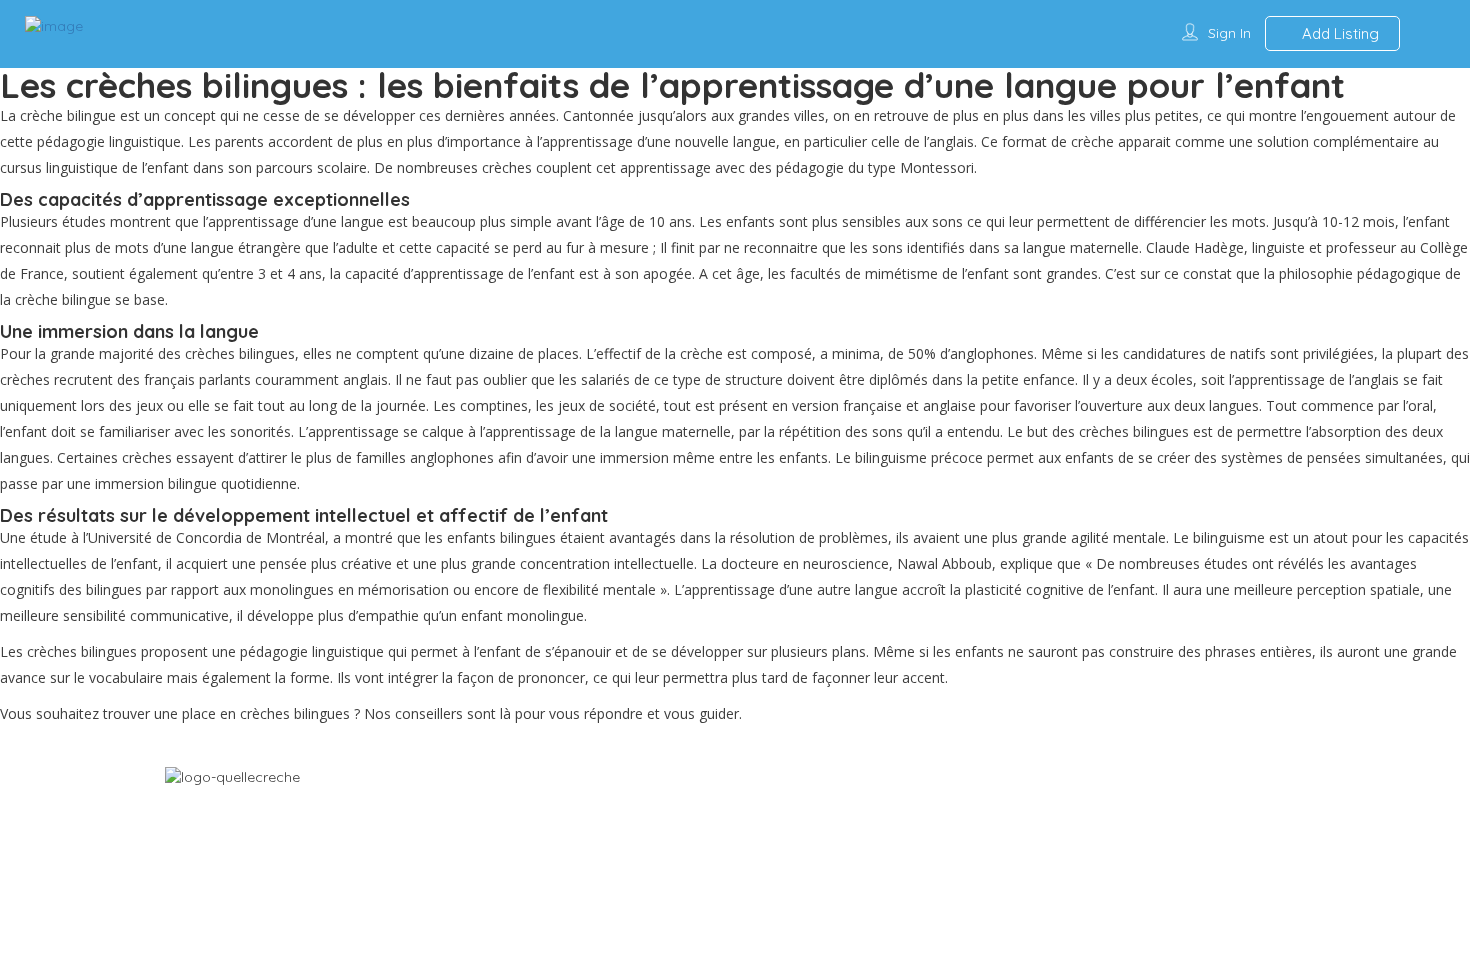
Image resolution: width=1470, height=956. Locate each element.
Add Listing (1338, 33)
